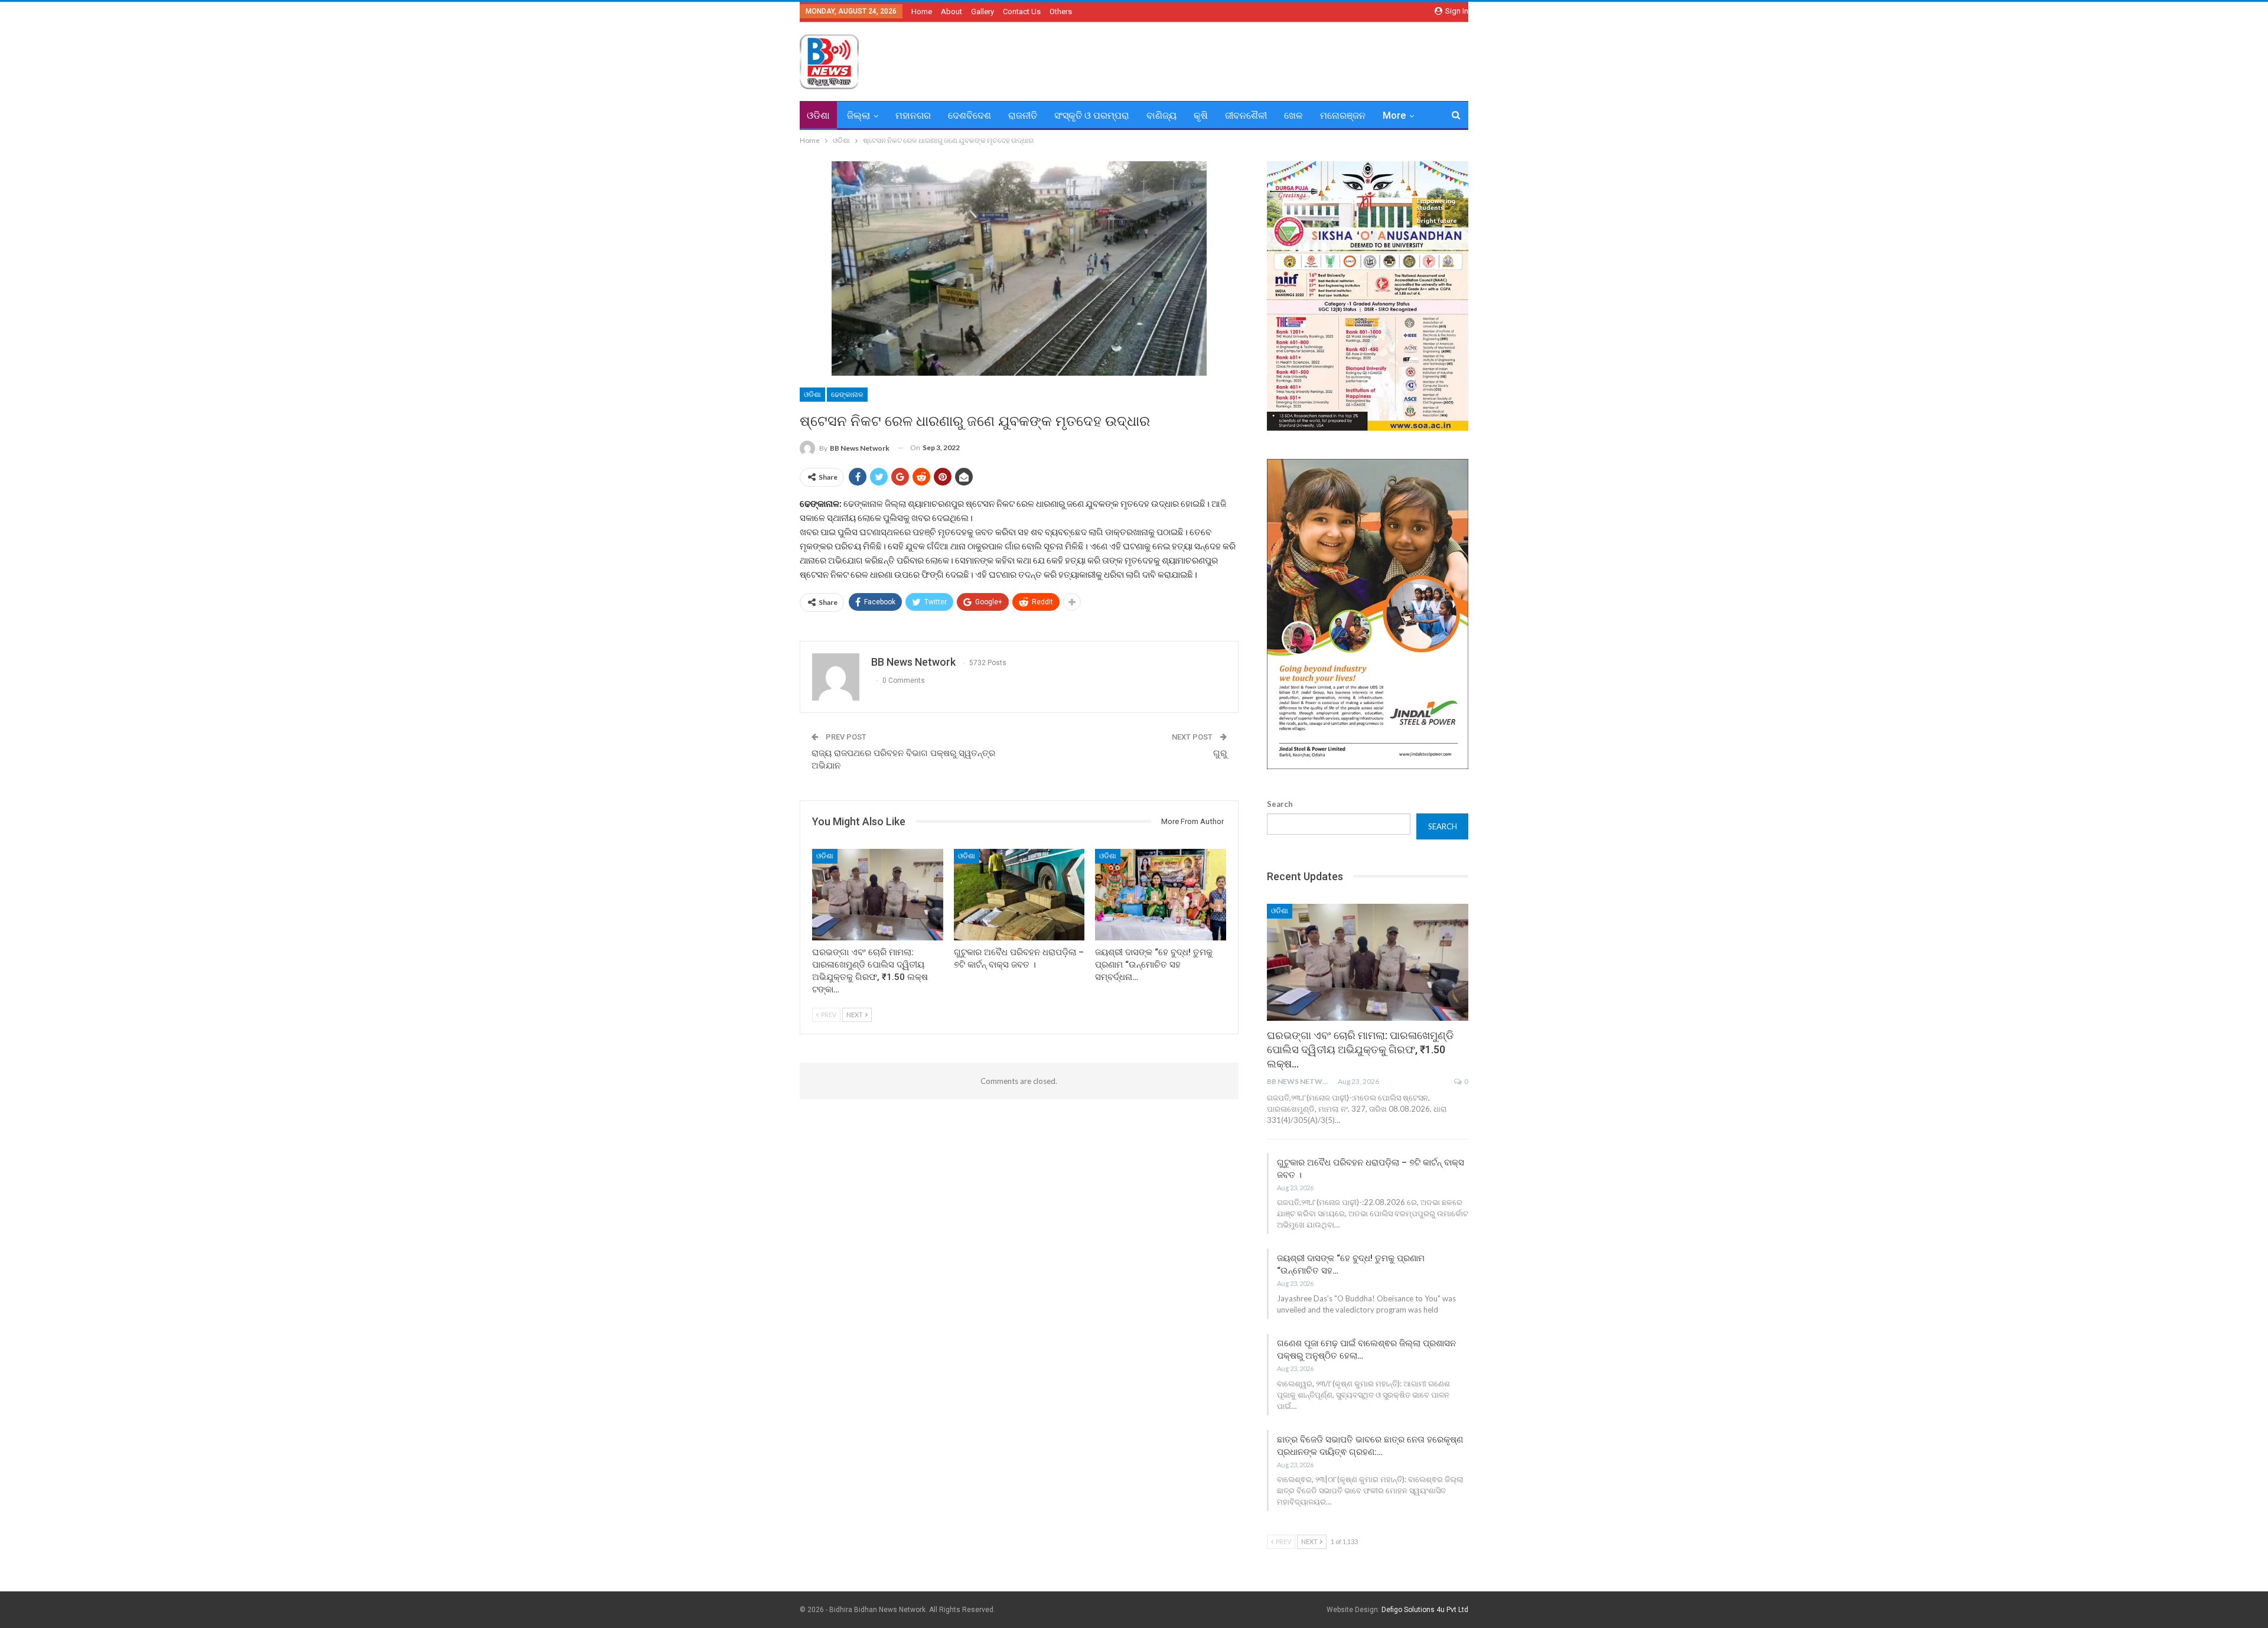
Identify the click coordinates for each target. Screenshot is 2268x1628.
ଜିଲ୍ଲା (858, 115)
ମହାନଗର (913, 115)
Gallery (983, 12)
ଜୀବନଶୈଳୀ (1246, 115)
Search (1280, 804)
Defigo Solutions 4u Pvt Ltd (1425, 1610)
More (1394, 115)
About (951, 12)
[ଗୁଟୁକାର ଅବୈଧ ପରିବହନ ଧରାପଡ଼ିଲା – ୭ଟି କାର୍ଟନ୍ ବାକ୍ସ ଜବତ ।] (1019, 895)
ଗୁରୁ (1220, 753)
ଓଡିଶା (818, 115)
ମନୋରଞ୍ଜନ (1343, 115)
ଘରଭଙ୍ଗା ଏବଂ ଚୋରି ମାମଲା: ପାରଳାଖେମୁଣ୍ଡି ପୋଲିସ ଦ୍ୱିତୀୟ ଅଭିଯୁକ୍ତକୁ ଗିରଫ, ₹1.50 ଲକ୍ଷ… (1360, 1049)
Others (1061, 12)
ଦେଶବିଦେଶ (970, 115)
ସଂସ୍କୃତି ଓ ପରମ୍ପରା (1092, 115)
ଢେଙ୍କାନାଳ (847, 395)
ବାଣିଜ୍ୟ (1161, 115)
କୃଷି (1201, 115)
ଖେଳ (1293, 115)
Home (922, 12)
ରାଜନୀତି (1023, 115)
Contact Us (1022, 12)
